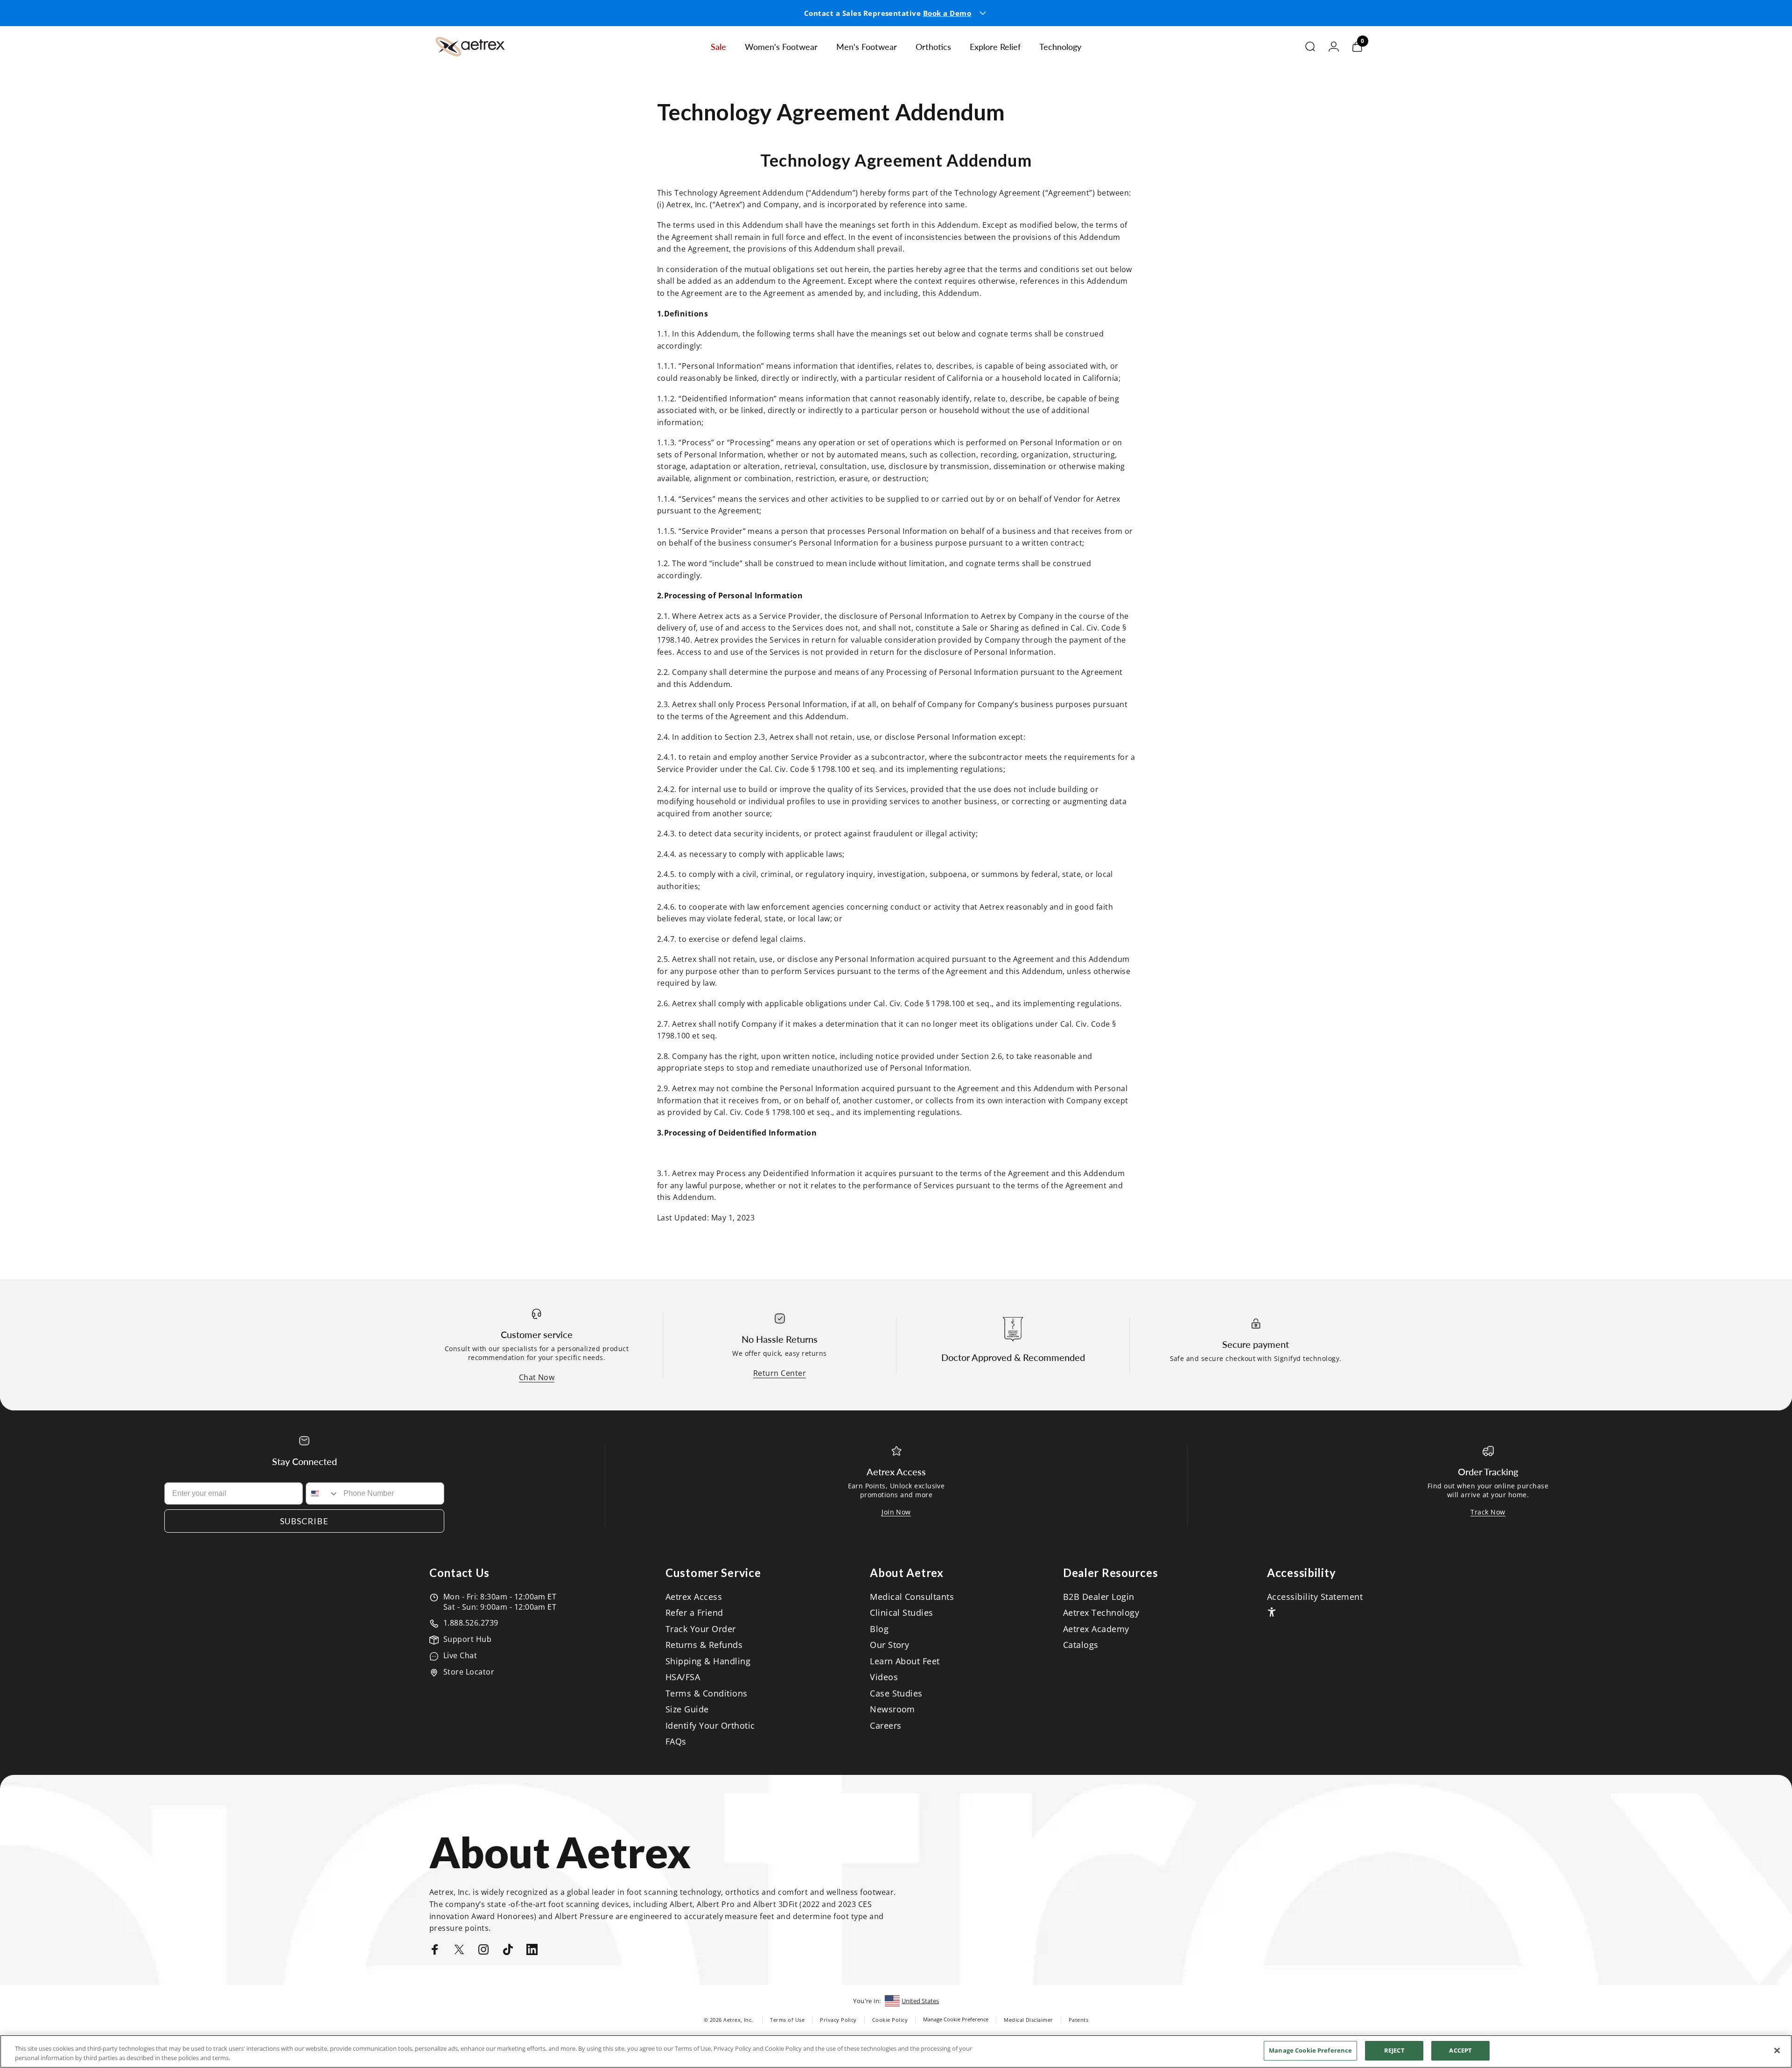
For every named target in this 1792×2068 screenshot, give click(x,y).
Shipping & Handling (708, 1661)
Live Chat (460, 1655)
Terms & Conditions (707, 1693)
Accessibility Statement (1315, 1597)
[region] (896, 2051)
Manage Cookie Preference (956, 2019)
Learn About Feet (905, 1661)
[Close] (1777, 2050)
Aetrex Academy (1096, 1629)
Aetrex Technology (1101, 1613)
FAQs (676, 1742)
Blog (879, 1629)
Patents (1078, 2020)
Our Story (889, 1645)
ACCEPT (1460, 2050)
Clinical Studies (902, 1613)
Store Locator (469, 1672)
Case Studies (896, 1693)
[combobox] (322, 1493)
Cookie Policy (890, 2020)
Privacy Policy (838, 2020)
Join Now (896, 1512)
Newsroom (892, 1709)
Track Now (1488, 1512)
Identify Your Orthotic (710, 1726)
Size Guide (687, 1709)
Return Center (780, 1373)
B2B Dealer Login (1099, 1597)
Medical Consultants (912, 1597)
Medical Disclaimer (1029, 2020)
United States (920, 2001)
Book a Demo (947, 13)
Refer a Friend (694, 1613)
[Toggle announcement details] (983, 13)
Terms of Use (787, 2020)
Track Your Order (701, 1629)
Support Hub (467, 1639)
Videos (884, 1677)
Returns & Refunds (704, 1645)
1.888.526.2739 (471, 1623)
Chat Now (537, 1377)
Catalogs (1081, 1645)
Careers (885, 1726)
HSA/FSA (683, 1677)
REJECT (1394, 2050)
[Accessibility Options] (1272, 1612)
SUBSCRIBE (304, 1521)
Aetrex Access (694, 1597)
